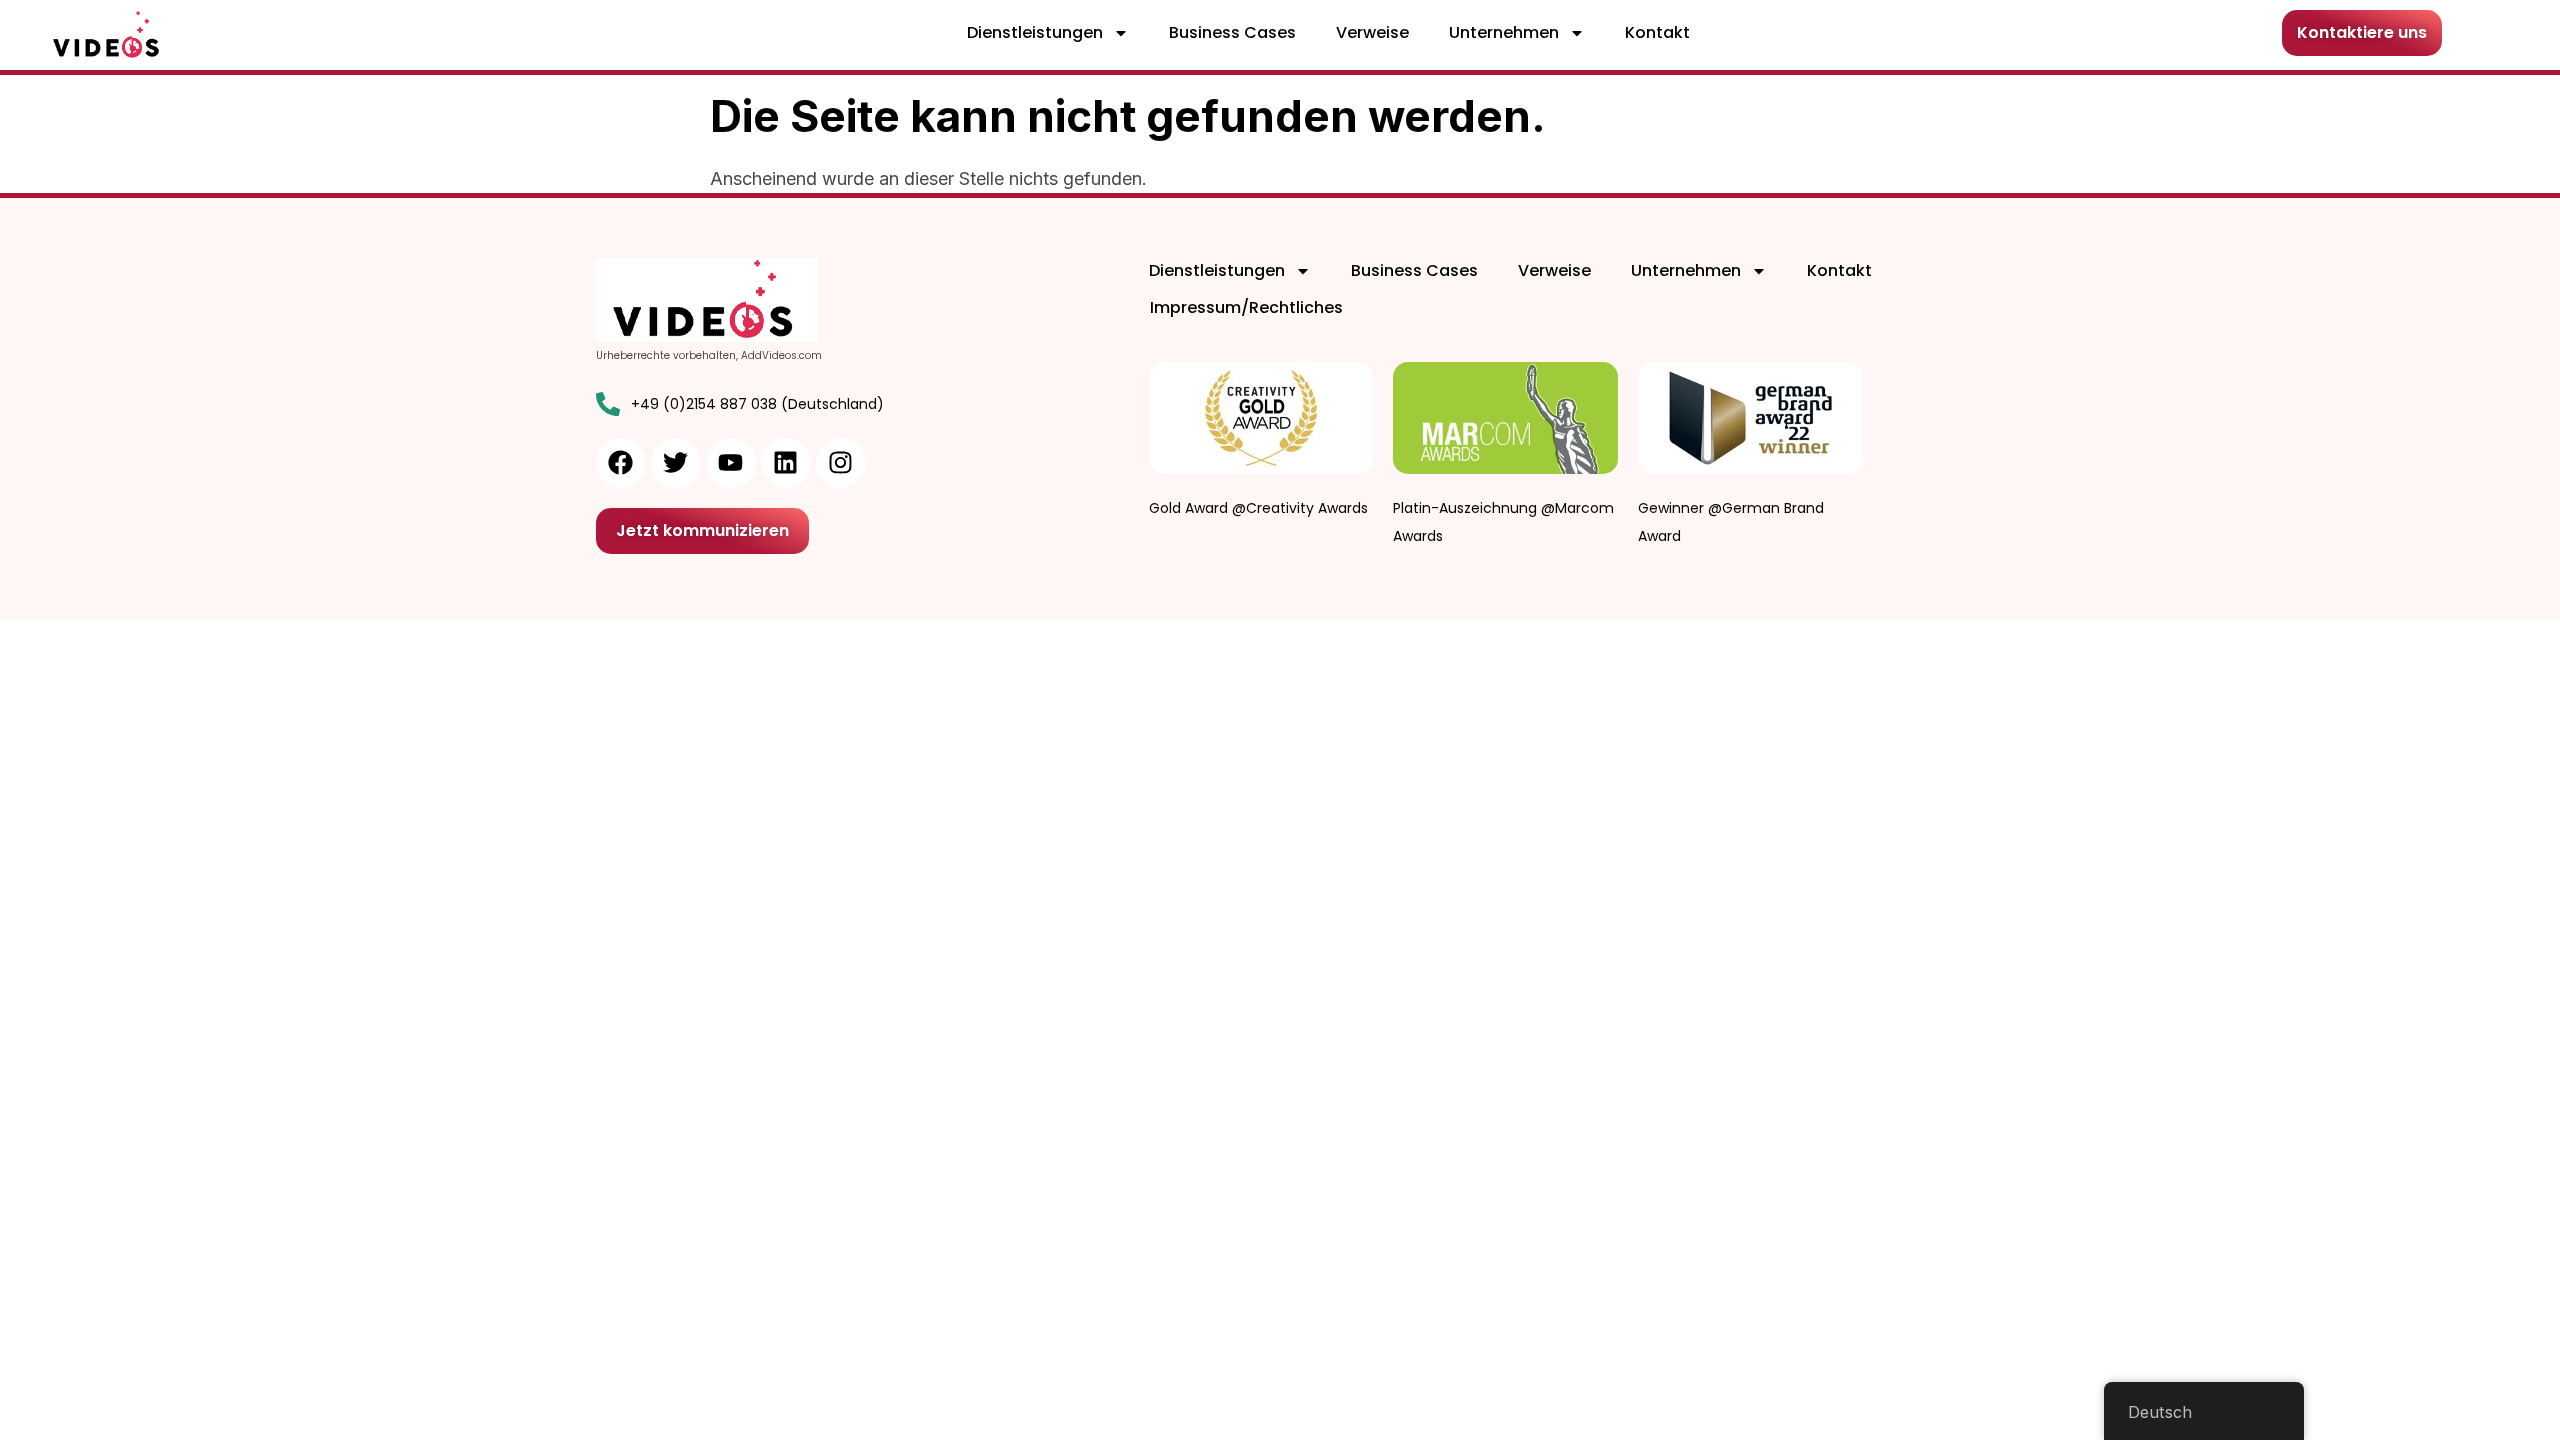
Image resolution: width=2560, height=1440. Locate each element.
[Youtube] (731, 463)
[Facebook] (621, 463)
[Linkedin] (786, 463)
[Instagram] (841, 463)
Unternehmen (1504, 32)
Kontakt (1657, 32)
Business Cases (1232, 32)
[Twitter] (676, 463)
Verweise (1372, 32)
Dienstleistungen (1035, 32)
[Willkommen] (108, 35)
